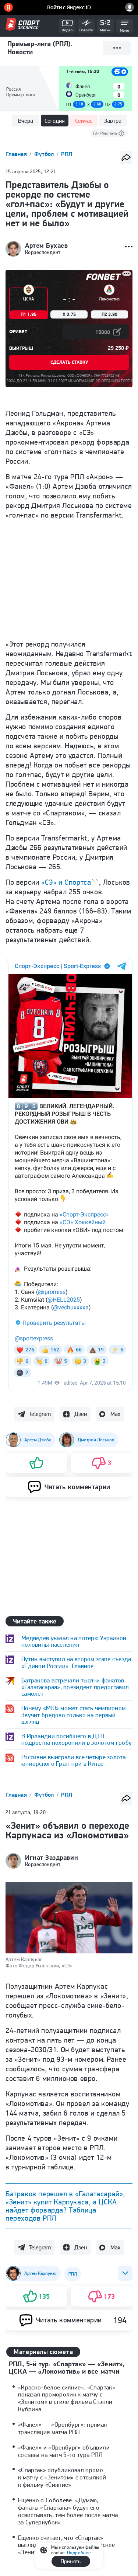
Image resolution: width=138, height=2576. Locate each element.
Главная (17, 154)
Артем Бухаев (46, 246)
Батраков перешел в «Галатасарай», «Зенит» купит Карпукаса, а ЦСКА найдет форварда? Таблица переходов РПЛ (65, 2206)
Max (115, 1414)
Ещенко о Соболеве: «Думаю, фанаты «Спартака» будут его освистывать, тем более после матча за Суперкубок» (68, 2511)
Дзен (81, 1414)
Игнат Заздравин (52, 1858)
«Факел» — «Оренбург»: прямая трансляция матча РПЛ (63, 2428)
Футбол (45, 154)
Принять (71, 2561)
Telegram (40, 1414)
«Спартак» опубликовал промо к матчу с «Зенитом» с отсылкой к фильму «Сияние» (62, 2477)
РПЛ (67, 154)
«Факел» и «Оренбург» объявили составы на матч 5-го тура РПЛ (64, 2451)
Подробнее (79, 2553)
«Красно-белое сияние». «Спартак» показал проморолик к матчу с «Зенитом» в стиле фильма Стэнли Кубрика (67, 2398)
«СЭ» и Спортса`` (70, 882)
